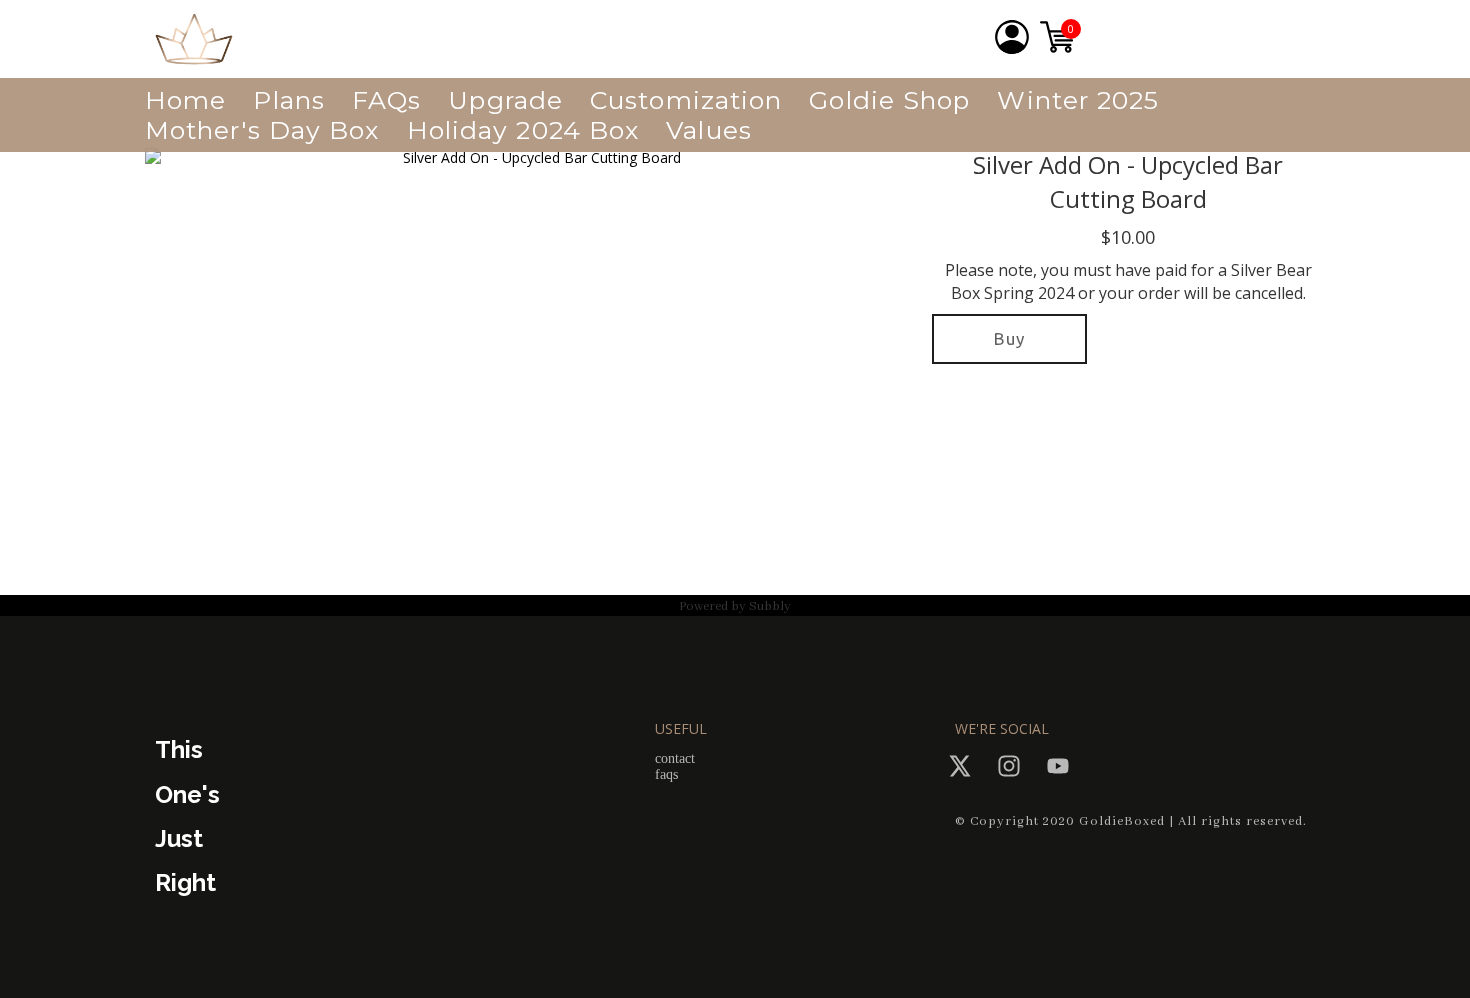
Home (185, 100)
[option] (533, 366)
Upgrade (505, 100)
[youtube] (1058, 766)
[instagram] (1009, 766)
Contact (675, 758)
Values (709, 130)
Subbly (770, 606)
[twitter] (960, 766)
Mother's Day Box (262, 130)
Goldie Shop (889, 100)
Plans (289, 100)
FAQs (386, 100)
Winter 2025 (1078, 100)
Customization (686, 100)
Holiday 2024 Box (523, 130)
